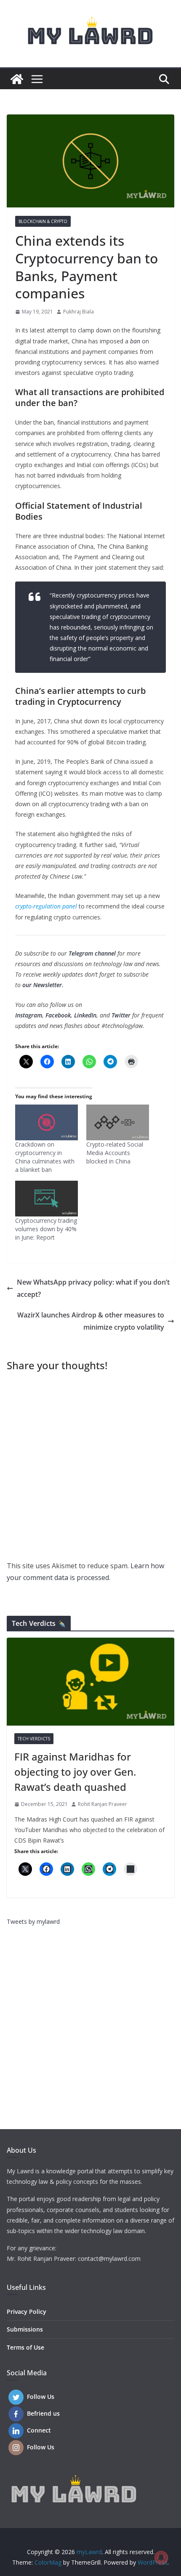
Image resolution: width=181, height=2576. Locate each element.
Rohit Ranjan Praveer (102, 1804)
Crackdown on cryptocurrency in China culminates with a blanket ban (45, 1157)
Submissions (25, 2329)
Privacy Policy (27, 2312)
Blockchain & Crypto (43, 221)
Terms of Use (25, 2347)
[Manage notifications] (161, 2557)
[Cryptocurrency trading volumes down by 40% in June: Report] (47, 1199)
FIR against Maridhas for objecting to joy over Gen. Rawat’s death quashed (75, 1772)
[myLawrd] (17, 79)
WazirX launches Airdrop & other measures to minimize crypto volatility (91, 1321)
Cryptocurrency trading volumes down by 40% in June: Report (46, 1229)
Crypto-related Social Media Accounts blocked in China (115, 1153)
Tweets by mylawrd (33, 1921)
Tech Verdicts (34, 1739)
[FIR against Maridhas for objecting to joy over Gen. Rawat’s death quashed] (90, 1682)
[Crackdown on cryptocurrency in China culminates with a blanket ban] (47, 1122)
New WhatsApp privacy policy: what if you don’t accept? (93, 1288)
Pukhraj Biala (79, 312)
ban (135, 341)
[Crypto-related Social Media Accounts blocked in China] (118, 1122)
